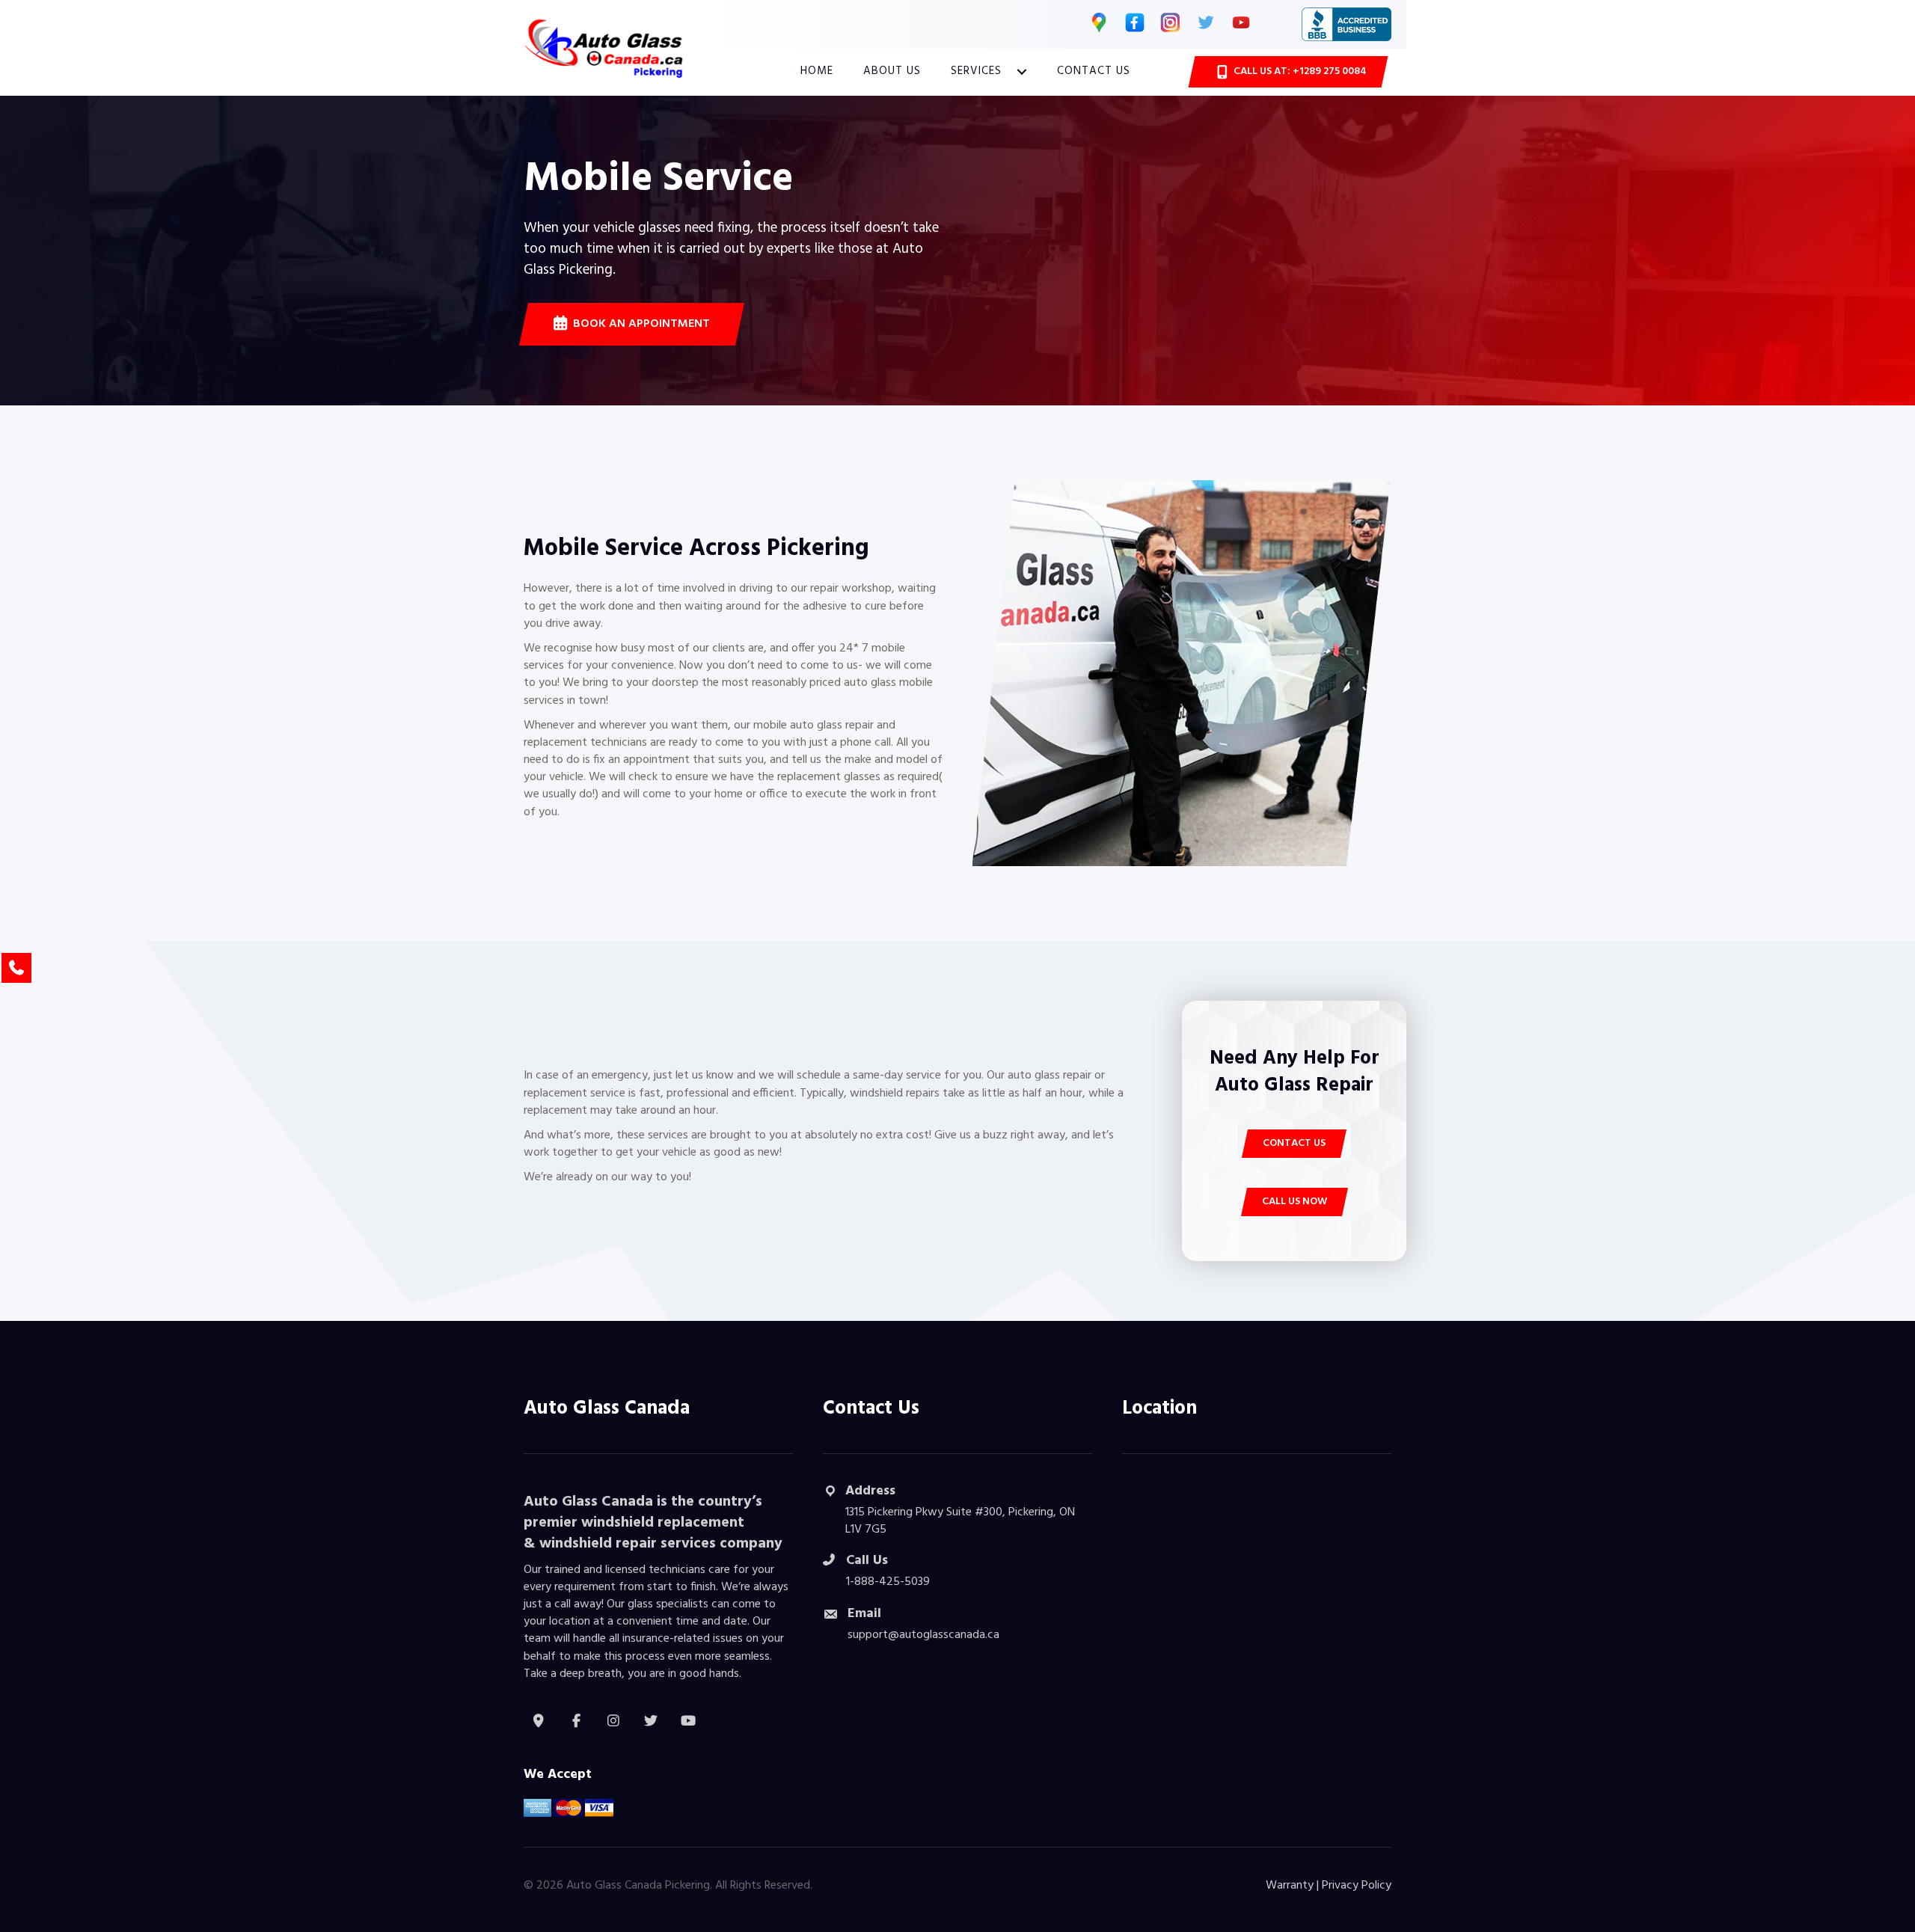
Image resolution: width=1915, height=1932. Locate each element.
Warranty (1290, 1886)
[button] (1022, 72)
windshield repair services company (661, 1544)
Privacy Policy (1357, 1886)
